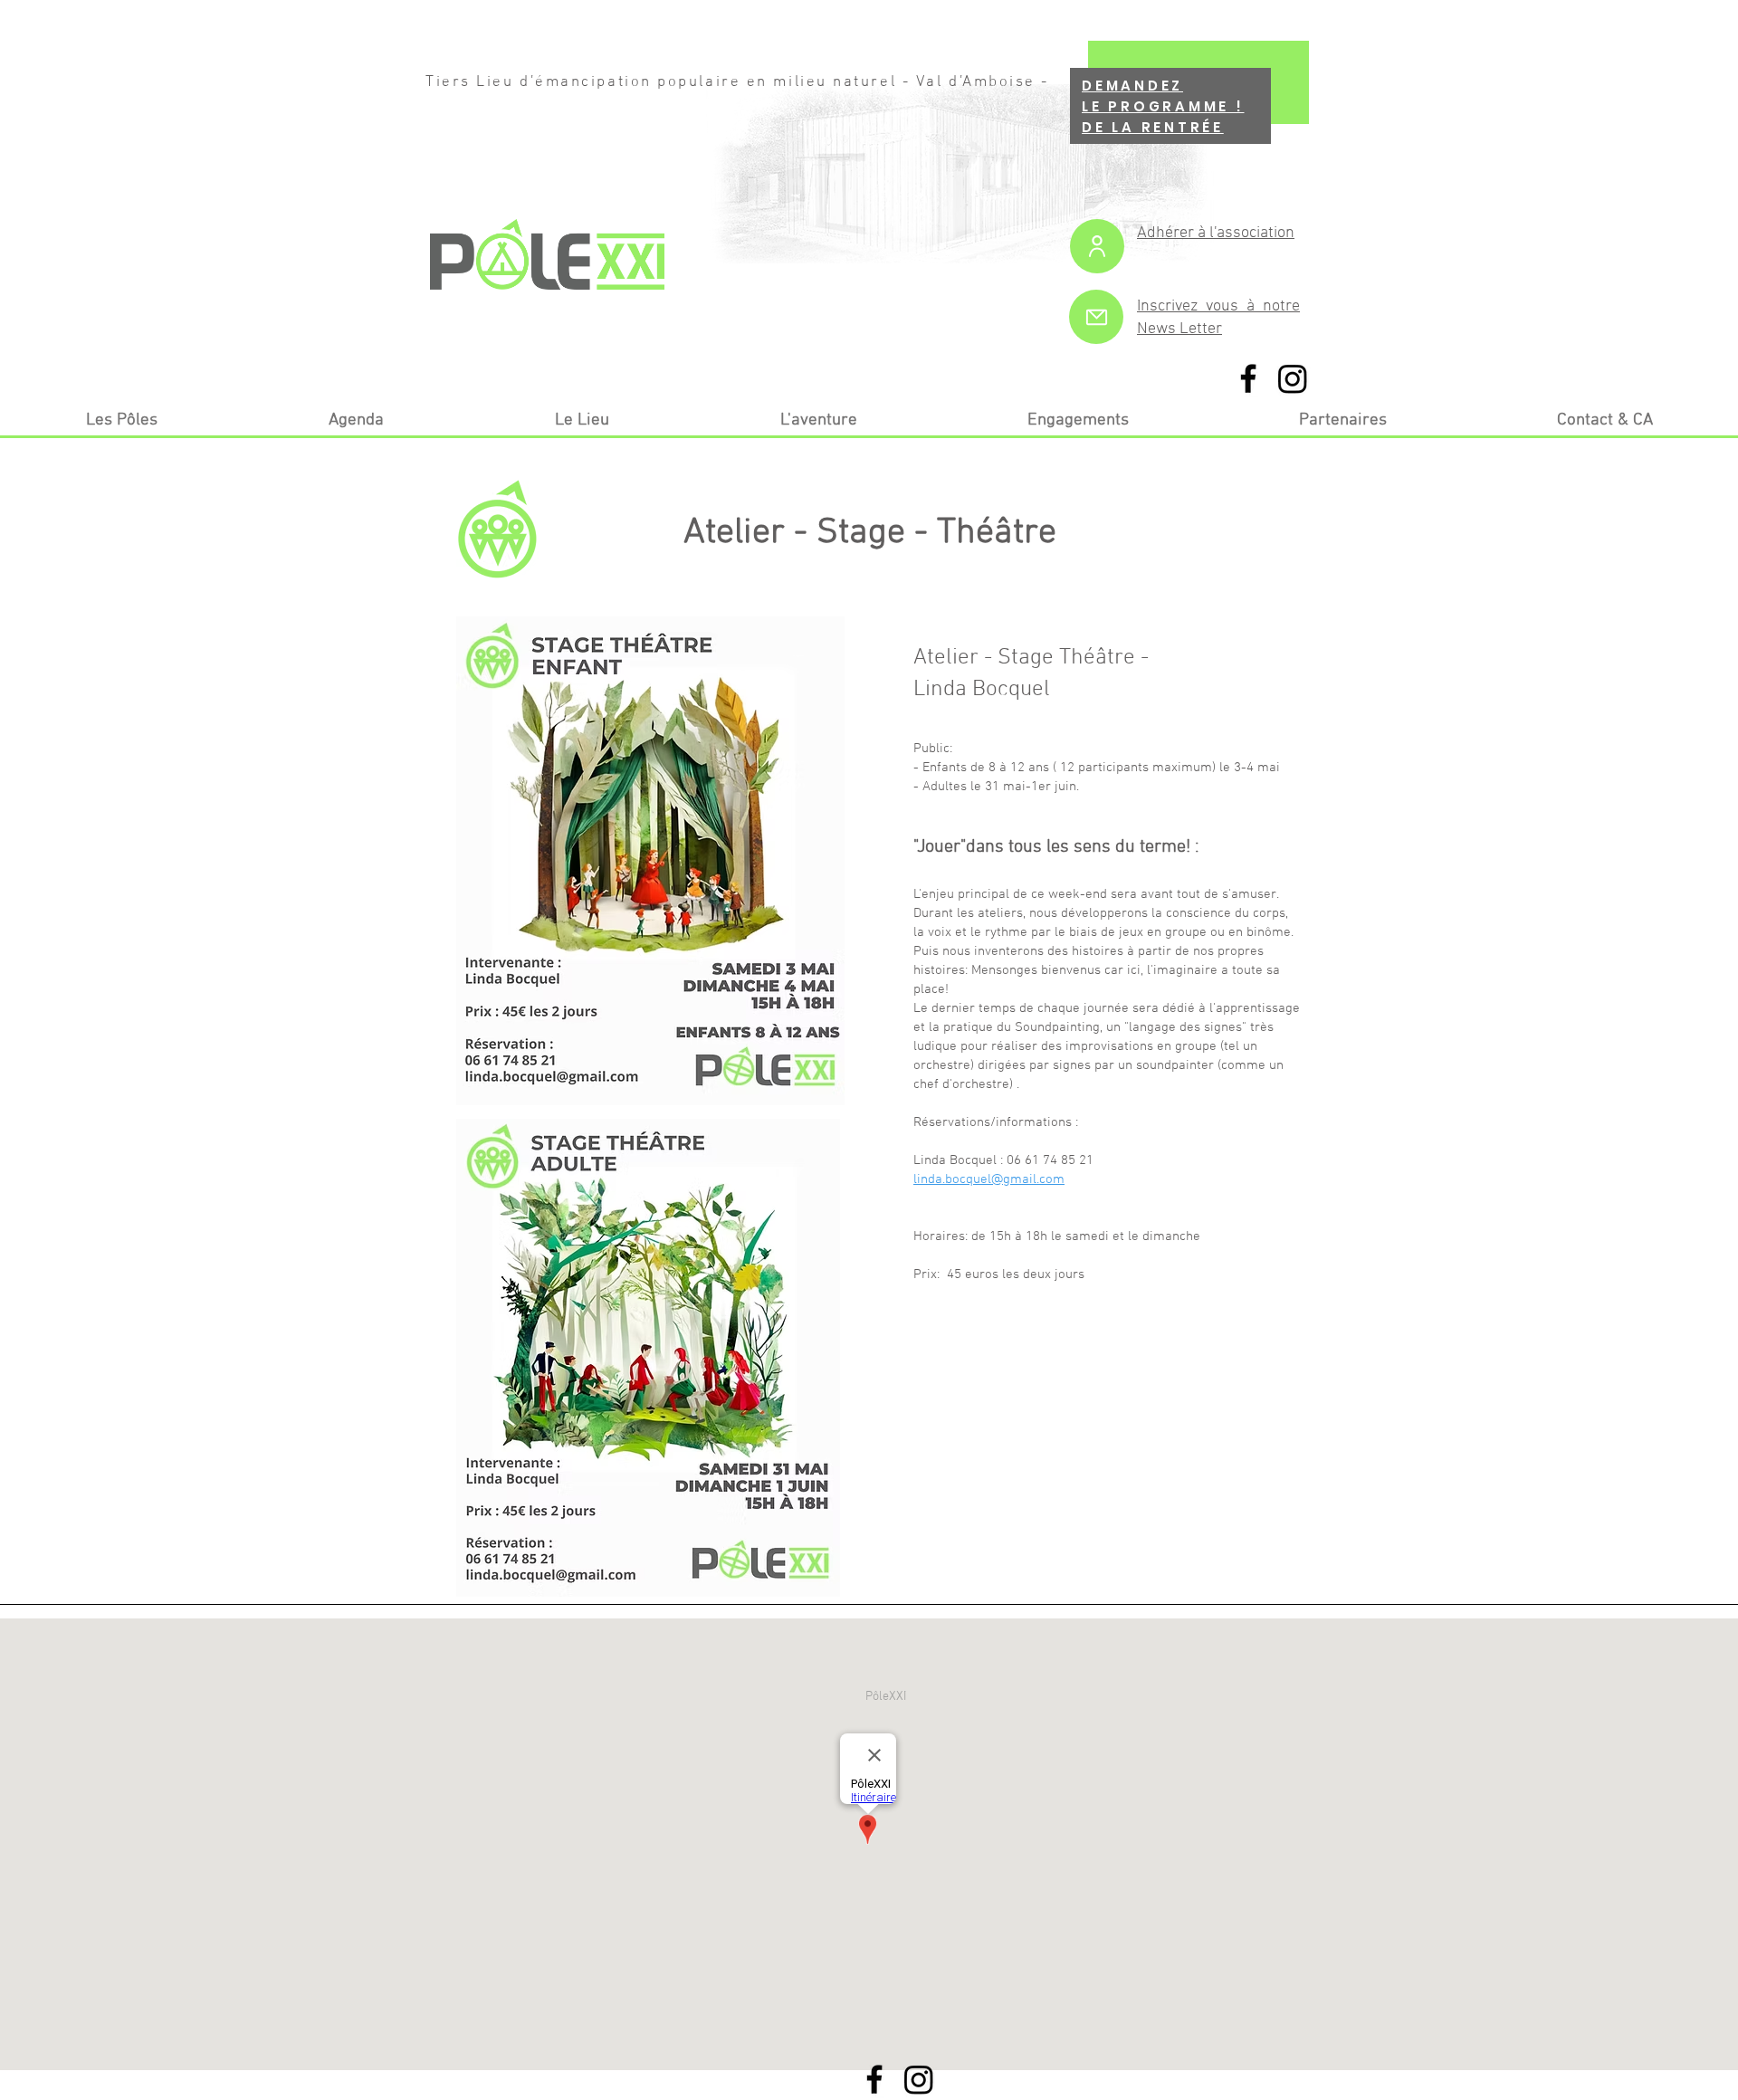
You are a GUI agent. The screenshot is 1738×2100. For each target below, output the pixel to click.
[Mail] (1096, 317)
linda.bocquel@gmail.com (989, 1179)
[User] (1097, 246)
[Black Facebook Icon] (1248, 378)
